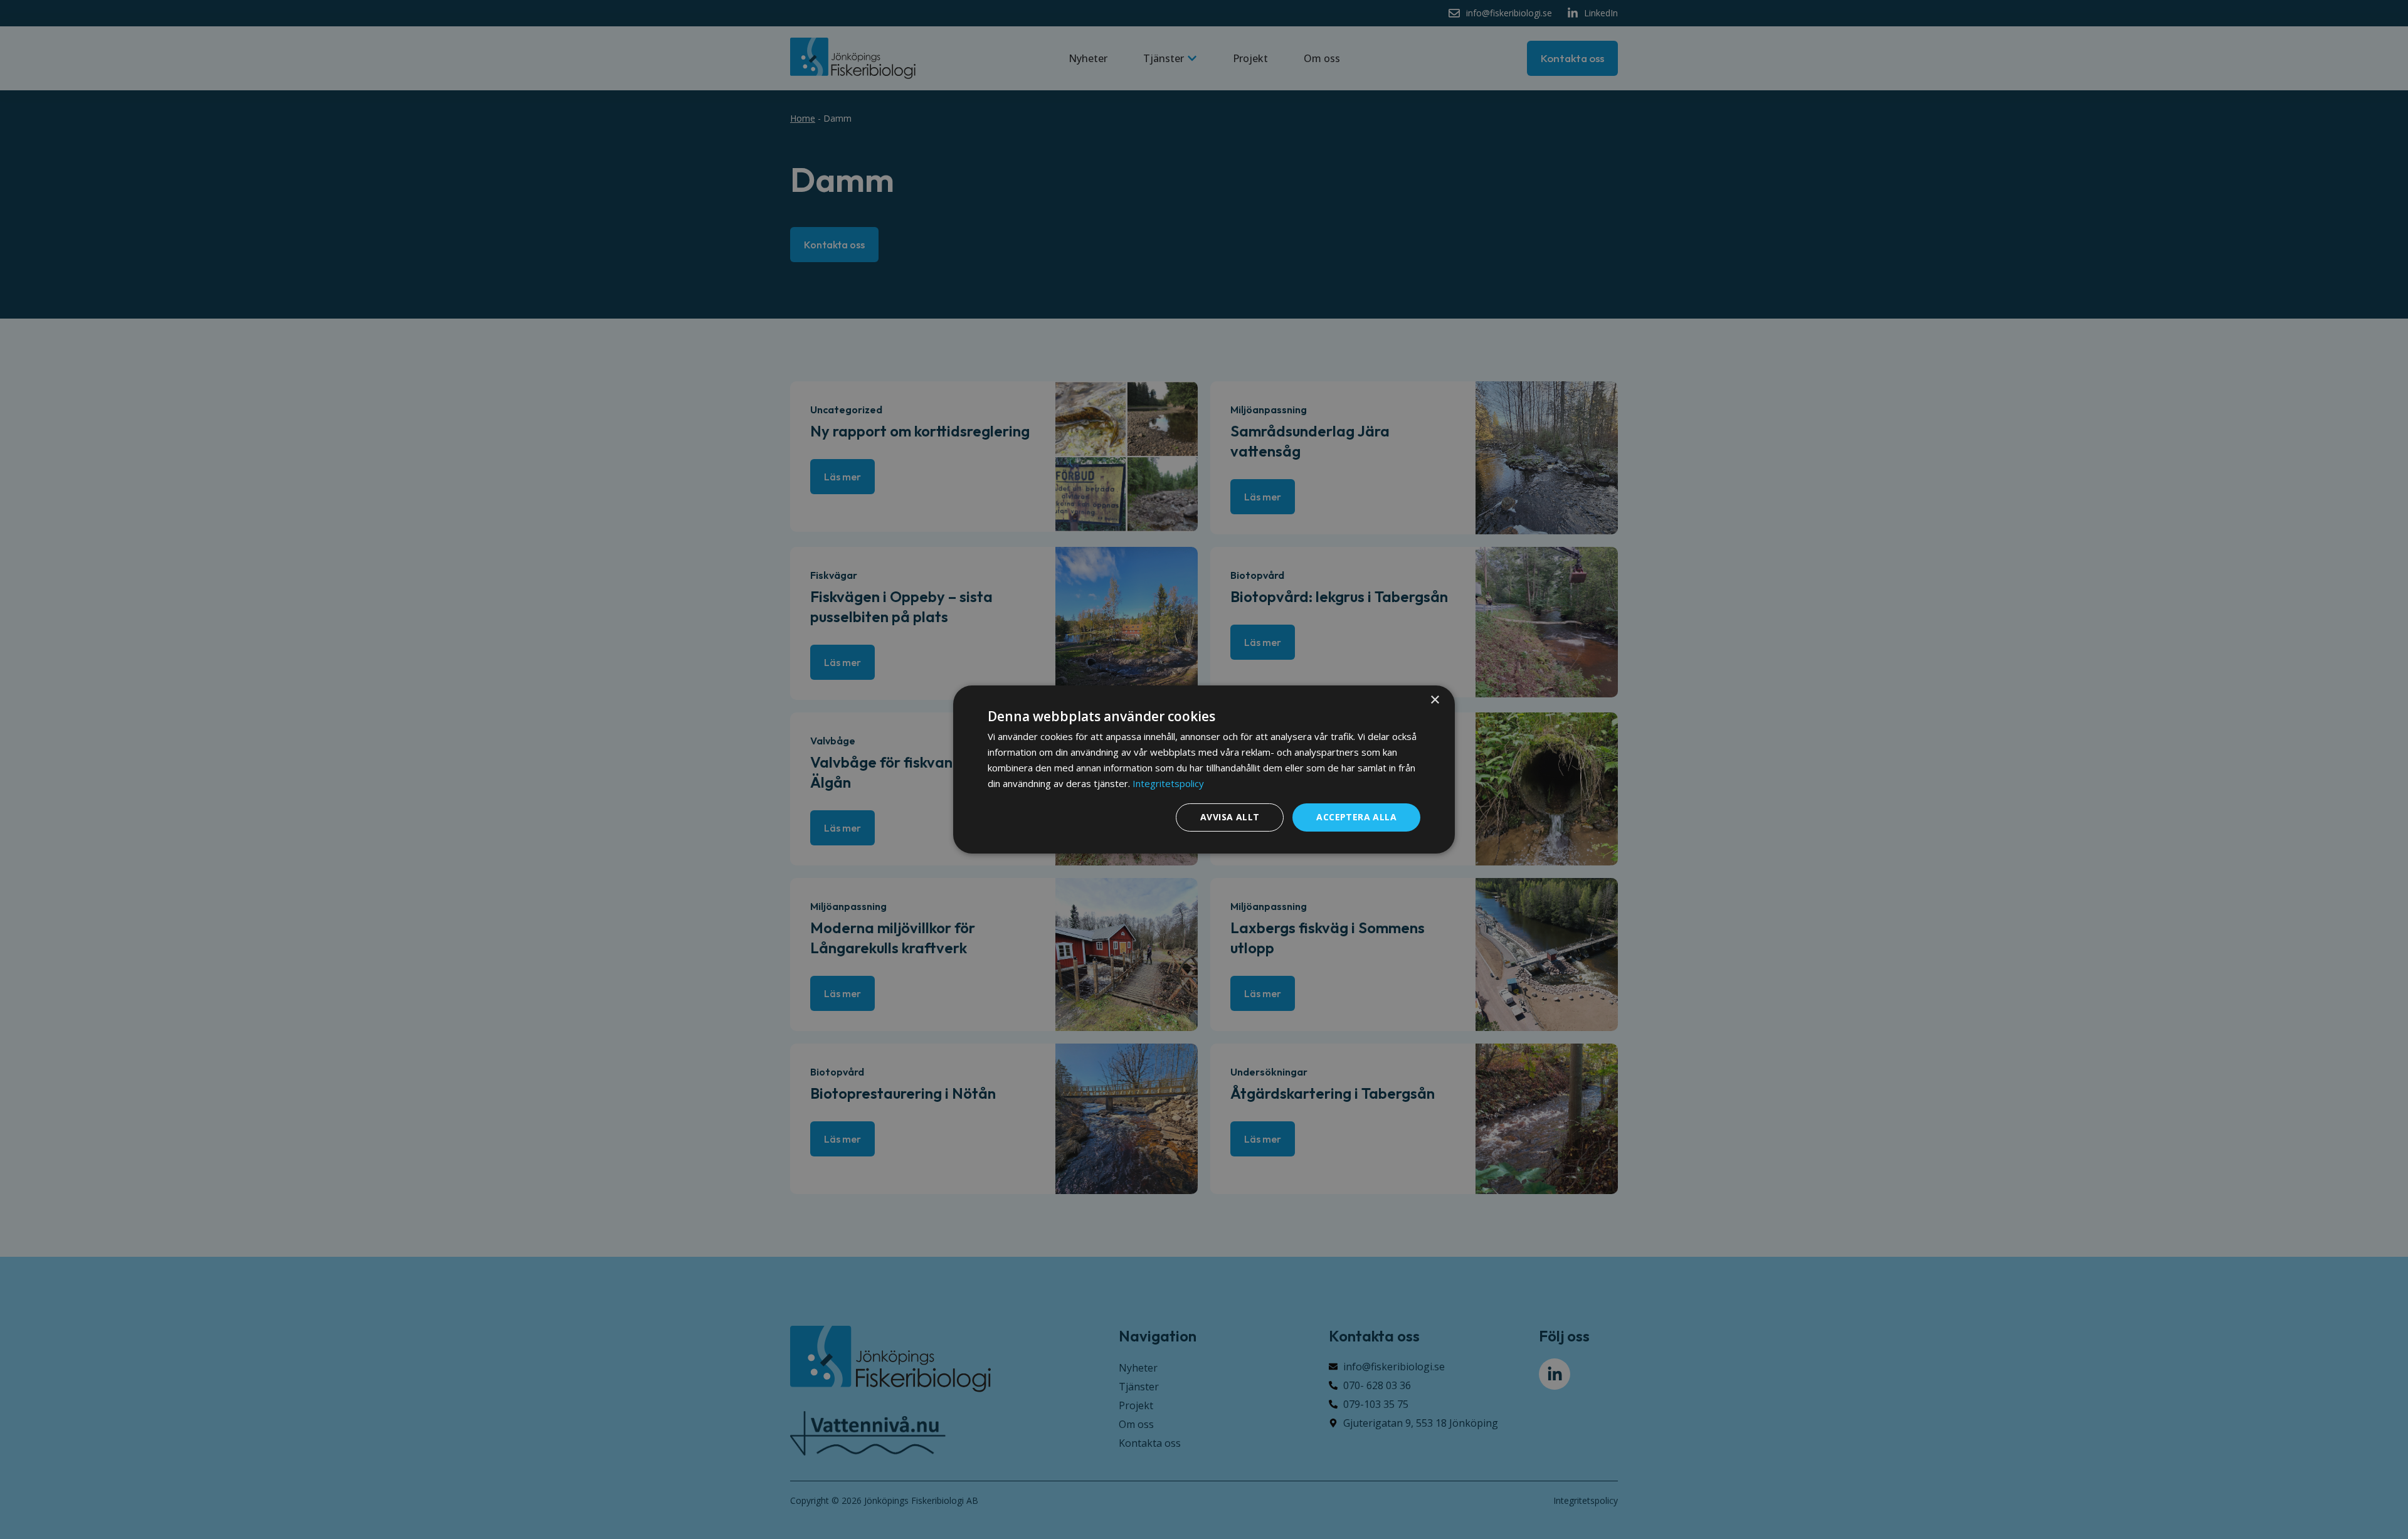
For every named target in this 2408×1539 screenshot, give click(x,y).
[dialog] (1204, 769)
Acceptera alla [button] (1356, 817)
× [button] (1434, 700)
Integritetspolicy (1168, 783)
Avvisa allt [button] (1230, 817)
